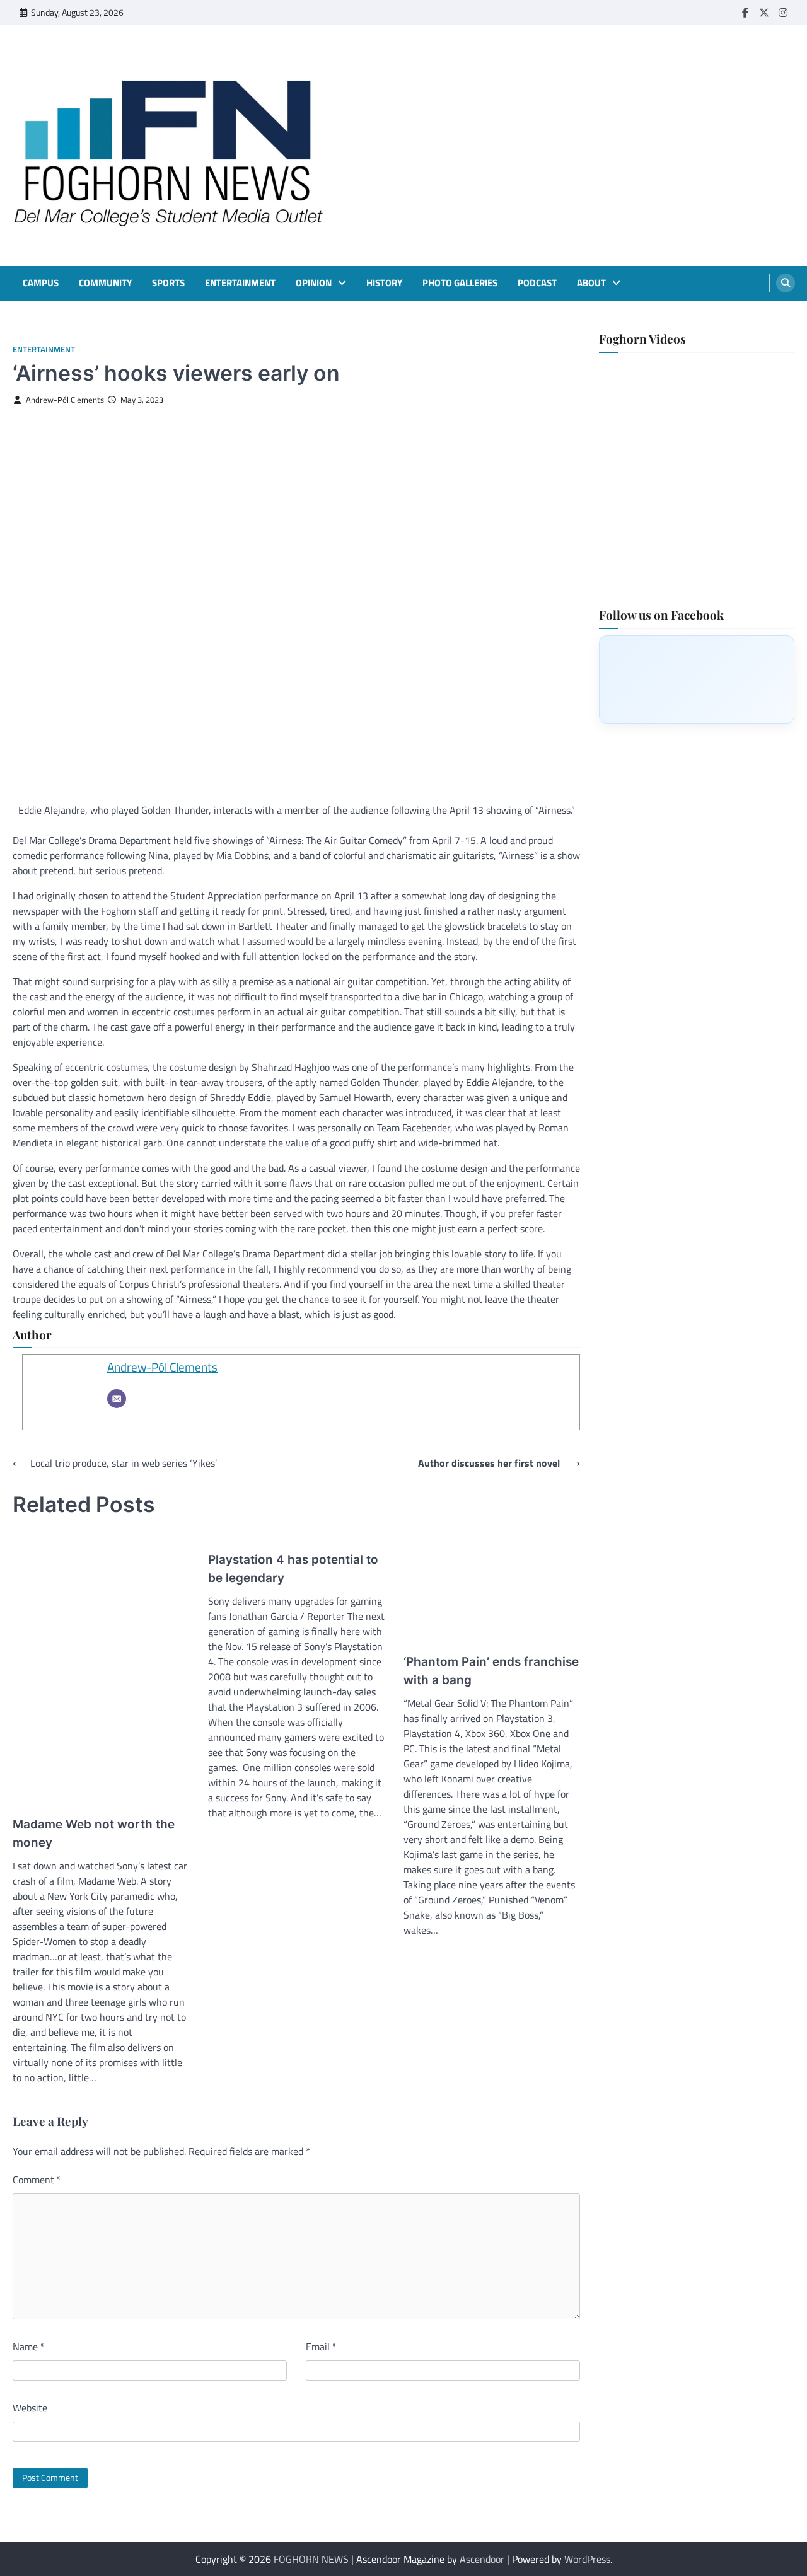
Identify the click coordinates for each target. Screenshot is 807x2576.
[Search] (786, 283)
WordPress (587, 2559)
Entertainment (240, 283)
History (384, 283)
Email (321, 2347)
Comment (37, 2180)
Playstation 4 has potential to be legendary (293, 1568)
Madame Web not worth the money (94, 1833)
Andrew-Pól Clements (65, 400)
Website (30, 2408)
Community (105, 283)
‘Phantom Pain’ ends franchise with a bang (491, 1671)
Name (29, 2347)
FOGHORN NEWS (311, 2559)
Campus (41, 283)
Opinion (314, 283)
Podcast (537, 283)
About (591, 283)
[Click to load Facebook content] (697, 679)
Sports (168, 283)
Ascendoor (482, 2559)
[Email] (117, 1399)
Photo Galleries (460, 283)
